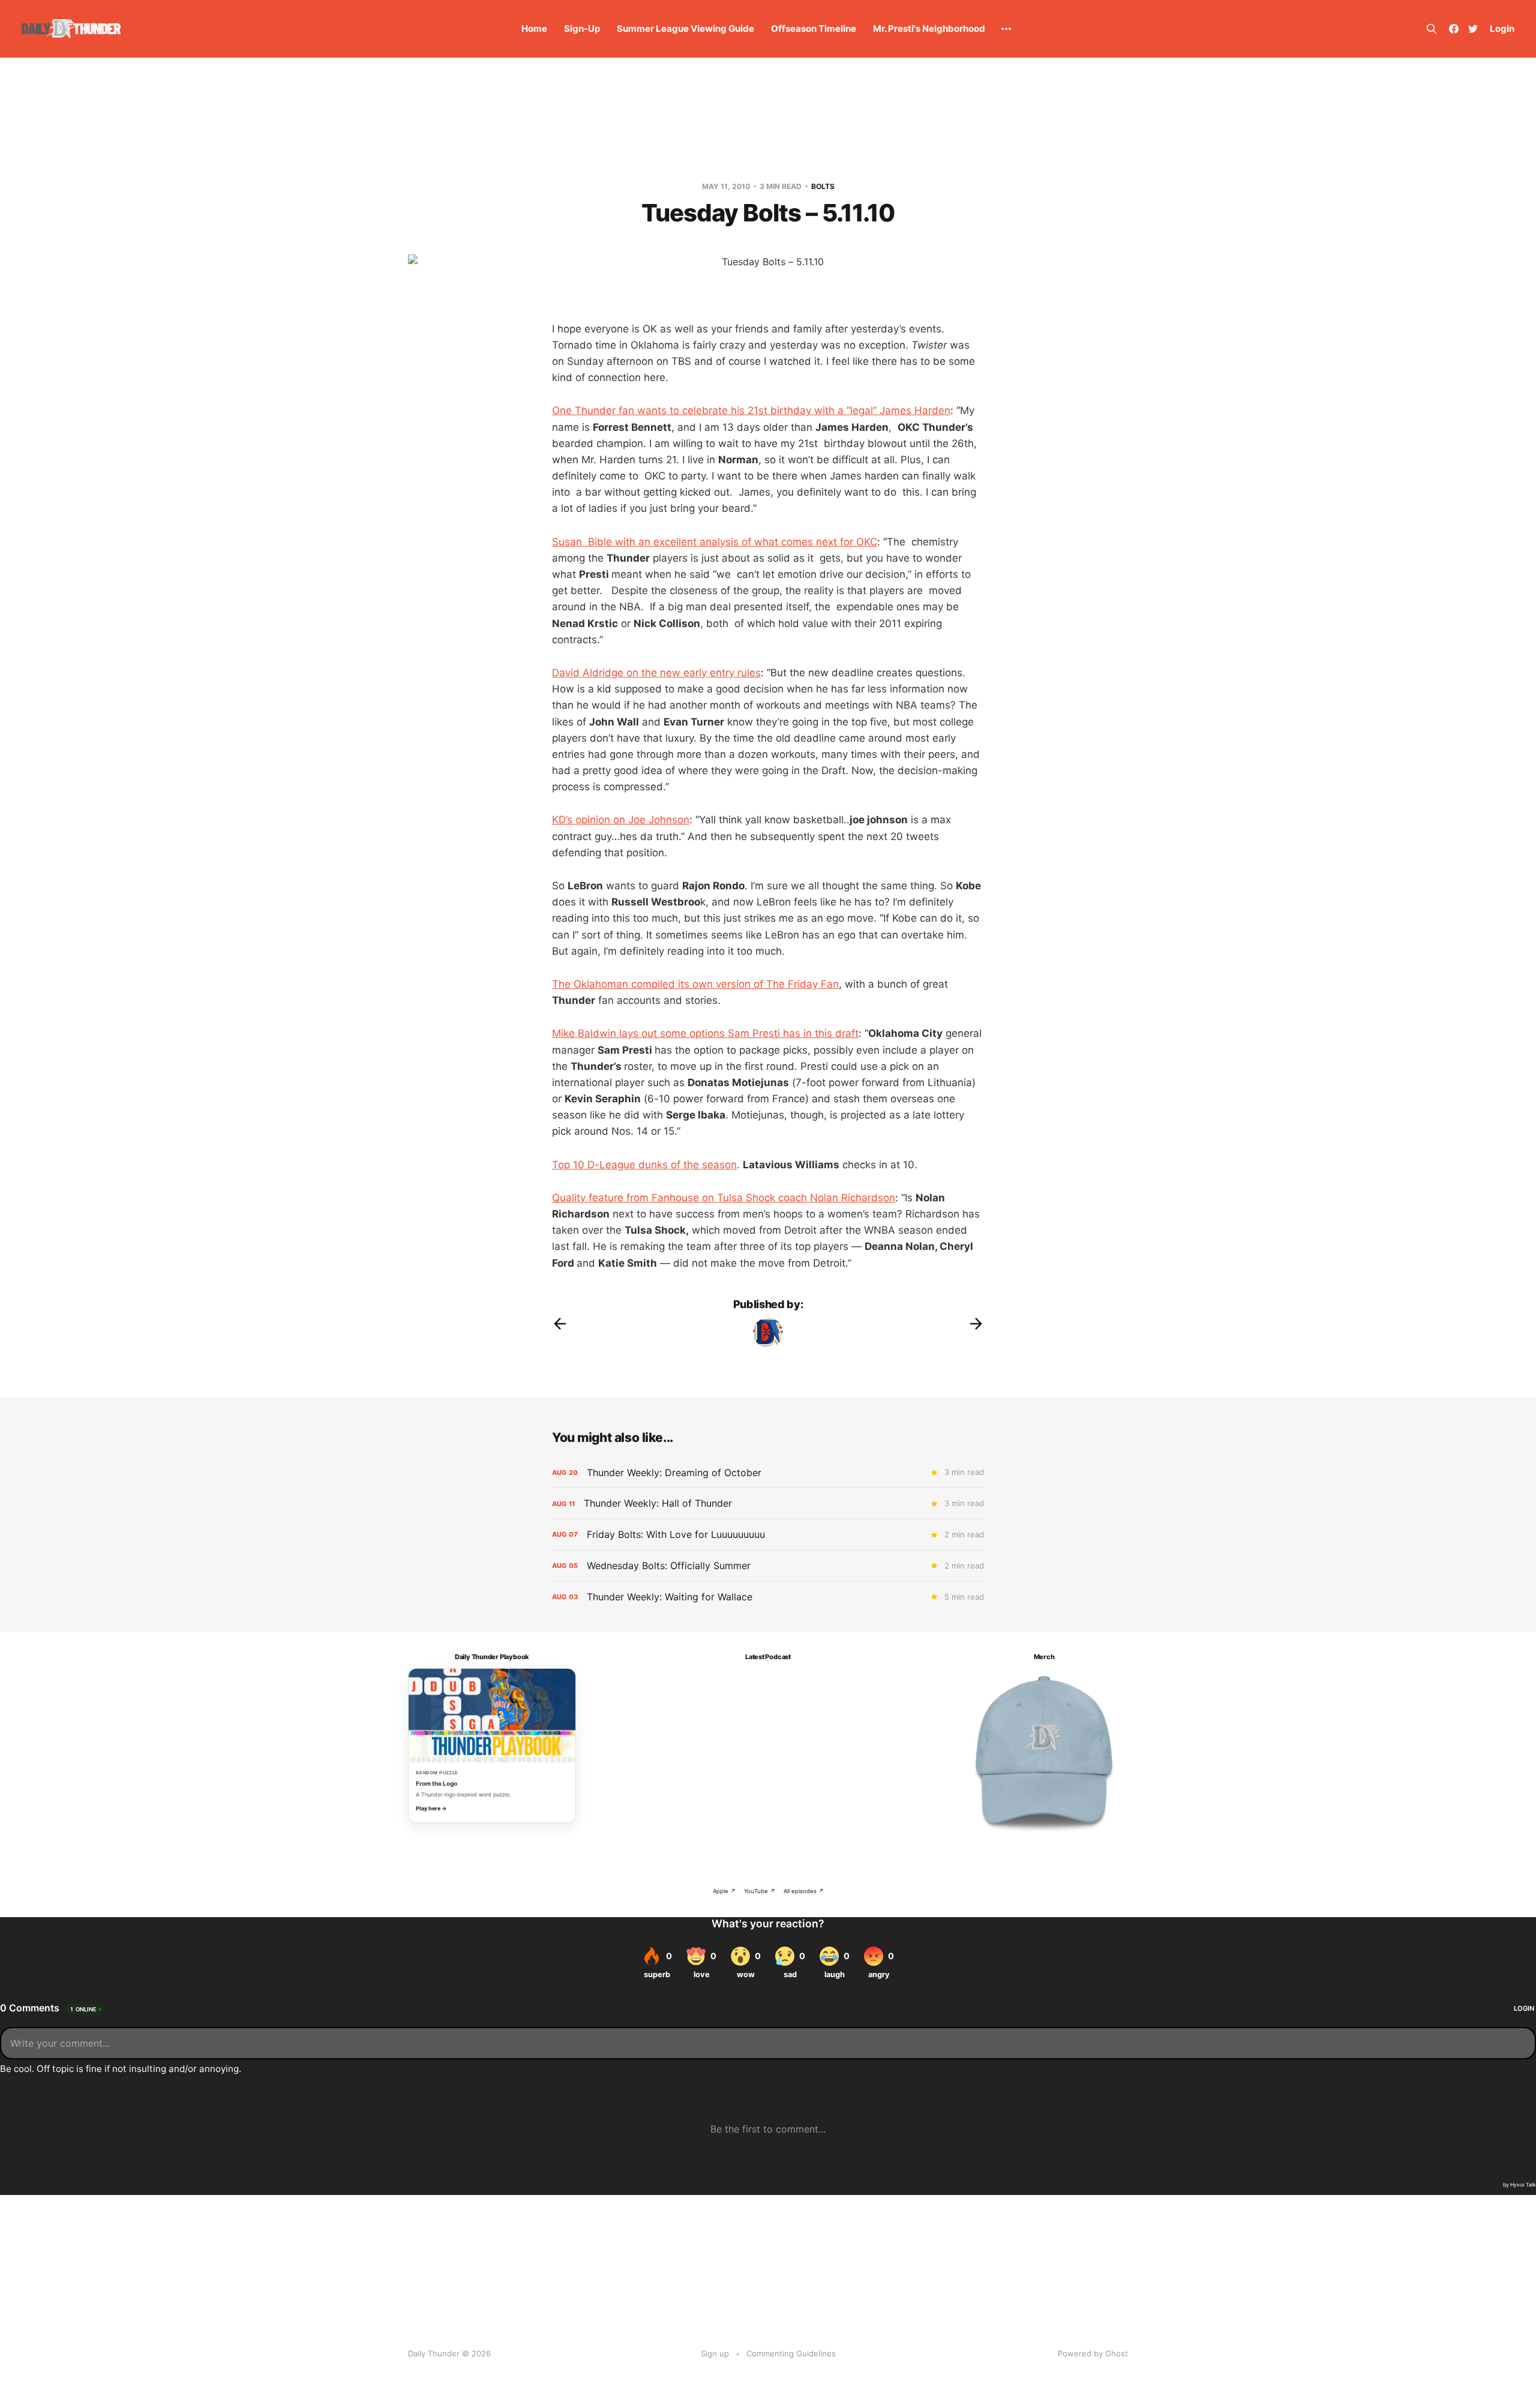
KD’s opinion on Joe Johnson (621, 820)
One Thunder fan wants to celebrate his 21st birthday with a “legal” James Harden (751, 410)
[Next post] (976, 1324)
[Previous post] (560, 1324)
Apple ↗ (724, 1891)
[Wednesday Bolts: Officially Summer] (768, 1566)
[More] (1006, 29)
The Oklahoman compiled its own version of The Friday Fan (695, 984)
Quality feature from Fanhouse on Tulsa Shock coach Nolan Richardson (724, 1198)
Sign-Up (582, 29)
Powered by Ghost (1093, 2353)
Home (534, 29)
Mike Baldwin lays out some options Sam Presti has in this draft (705, 1033)
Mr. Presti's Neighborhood (929, 29)
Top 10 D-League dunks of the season (644, 1165)
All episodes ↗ (804, 1891)
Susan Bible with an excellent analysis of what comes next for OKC (715, 542)
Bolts (823, 186)
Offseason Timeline (814, 29)
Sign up (715, 2353)
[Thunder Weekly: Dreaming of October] (768, 1473)
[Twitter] (1473, 29)
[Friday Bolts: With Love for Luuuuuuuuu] (768, 1535)
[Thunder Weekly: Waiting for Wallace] (768, 1597)
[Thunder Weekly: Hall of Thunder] (768, 1503)
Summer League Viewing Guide (685, 29)
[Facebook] (1454, 29)
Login (1502, 29)
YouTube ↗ (760, 1891)
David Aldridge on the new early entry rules (656, 673)
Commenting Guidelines (791, 2353)
